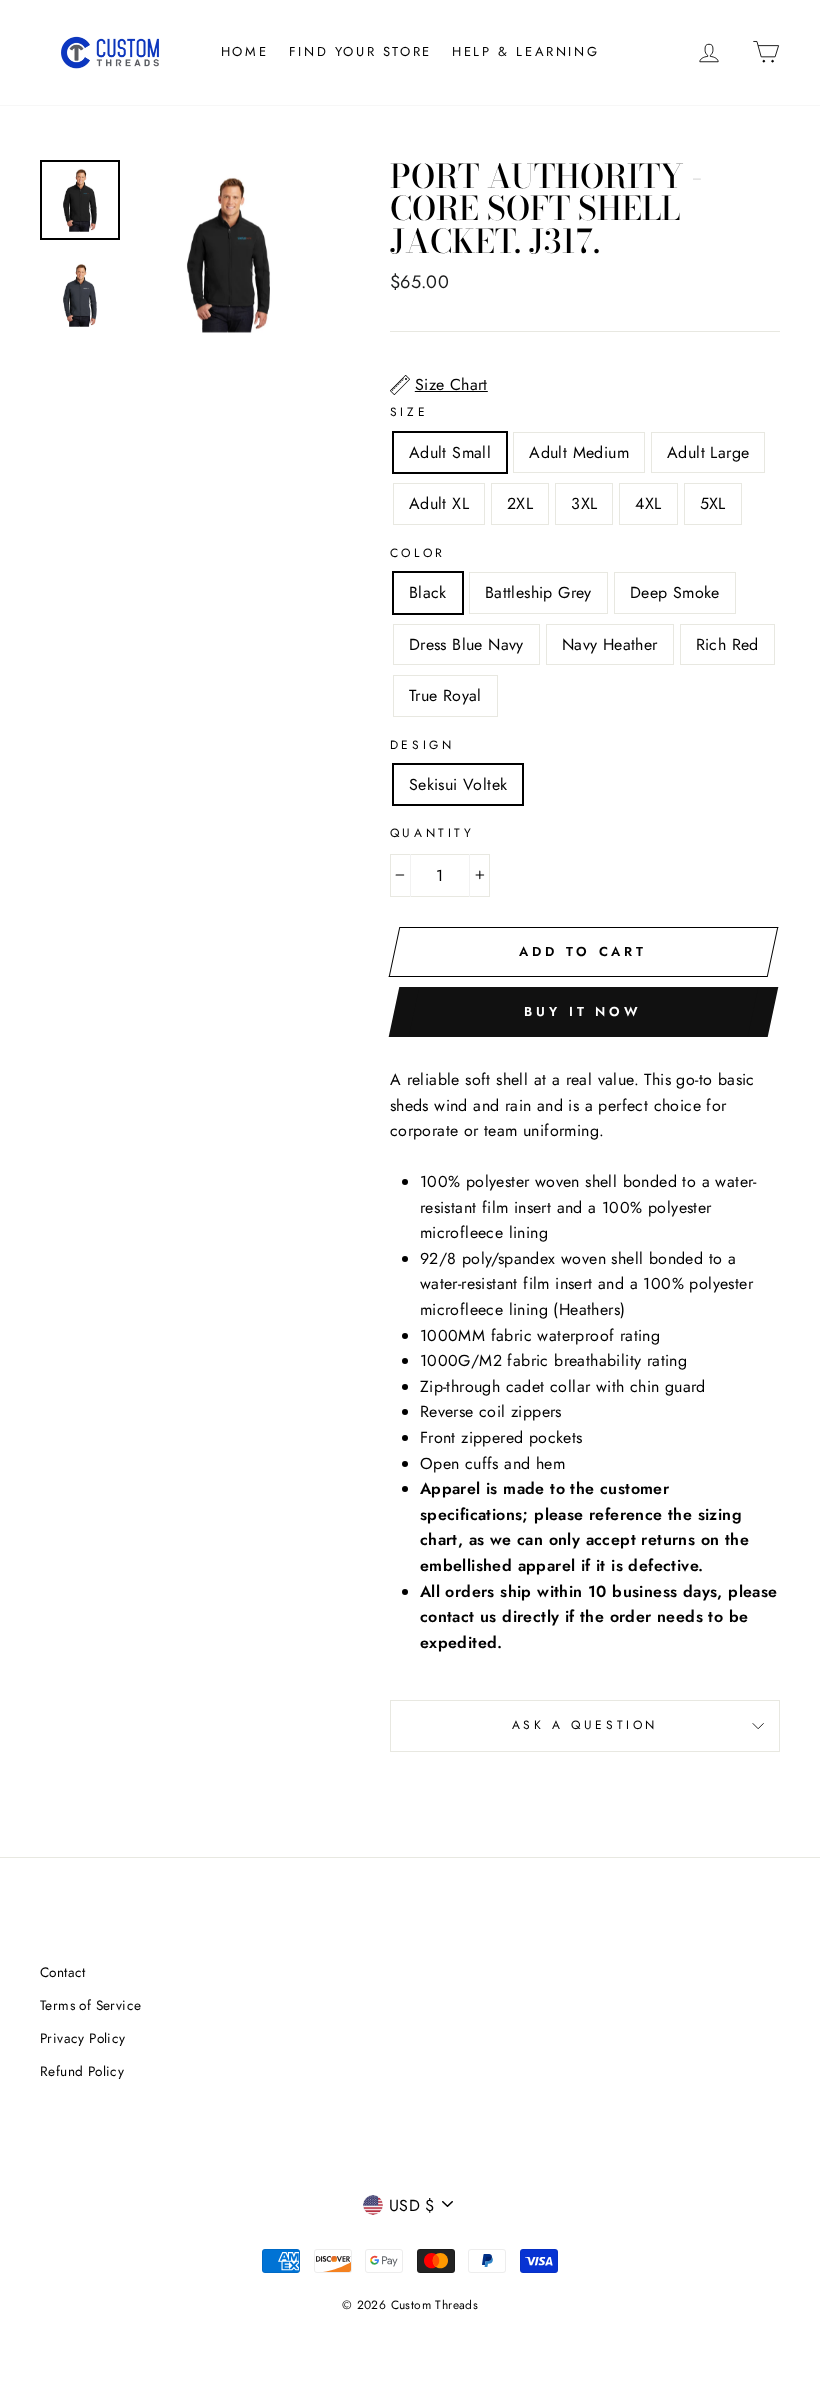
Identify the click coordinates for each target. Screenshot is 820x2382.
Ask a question (585, 1725)
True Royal (445, 695)
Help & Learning (525, 51)
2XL (520, 503)
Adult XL (439, 503)
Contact (63, 1972)
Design (422, 745)
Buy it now (583, 1011)
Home (244, 51)
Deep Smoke (675, 592)
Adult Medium (579, 452)
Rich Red (727, 644)
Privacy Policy (83, 2038)
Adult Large (708, 452)
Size (409, 412)
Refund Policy (82, 2071)
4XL (648, 503)
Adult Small (450, 452)
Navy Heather (610, 644)
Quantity (432, 833)
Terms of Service (90, 2005)
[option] (229, 254)
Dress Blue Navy (466, 644)
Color (418, 553)
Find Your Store (360, 51)
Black (428, 592)
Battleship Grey (538, 592)
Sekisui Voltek (458, 784)
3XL (584, 503)
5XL (713, 503)
